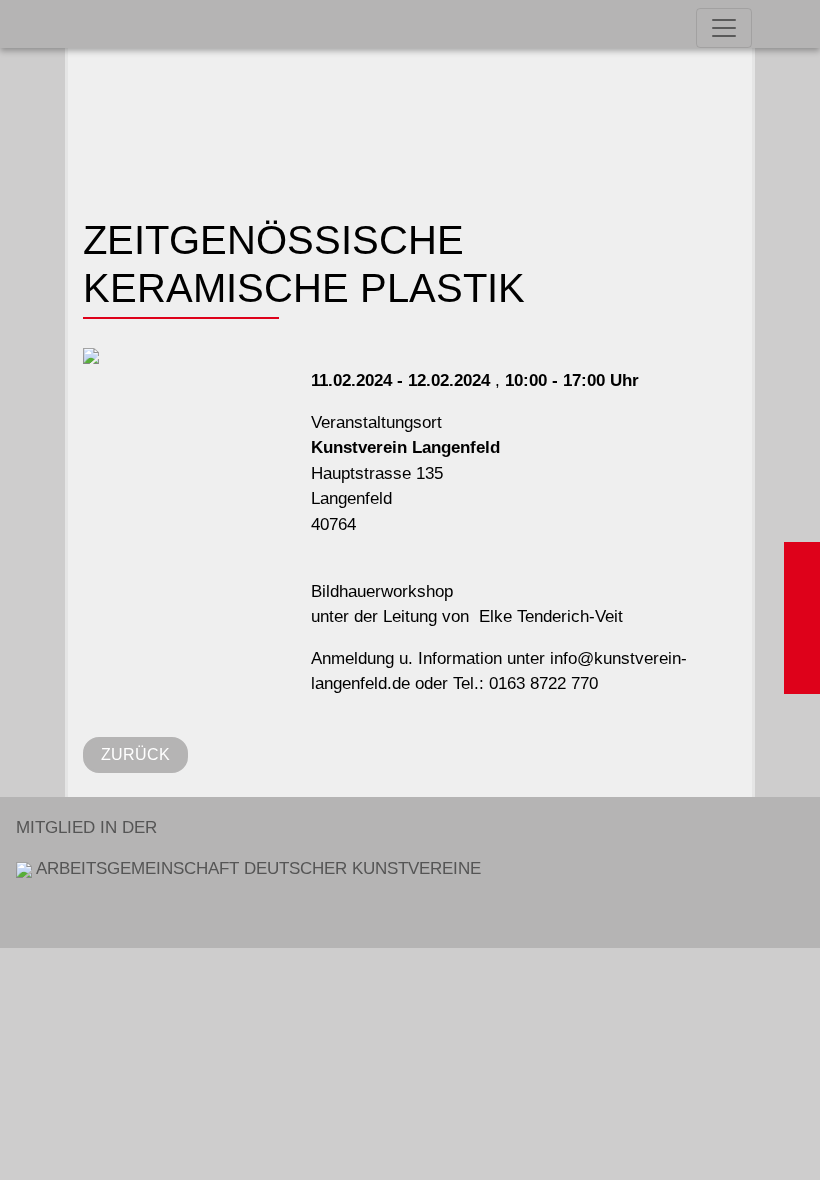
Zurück (135, 754)
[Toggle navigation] (724, 28)
